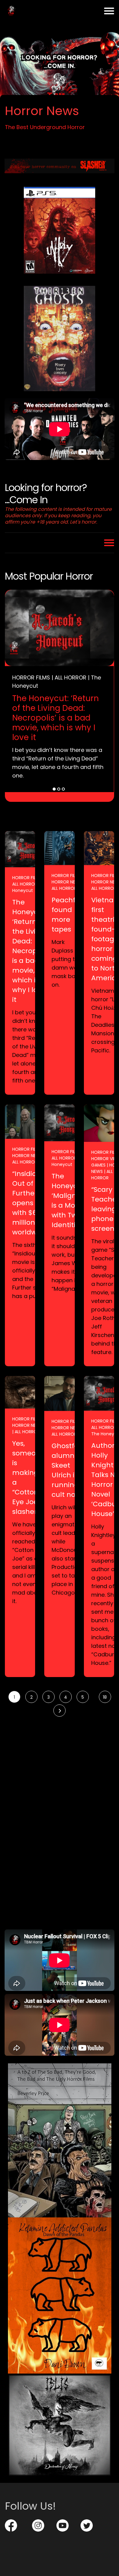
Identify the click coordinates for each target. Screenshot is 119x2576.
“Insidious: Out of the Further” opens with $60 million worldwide (30, 1203)
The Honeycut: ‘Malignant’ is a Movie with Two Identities (71, 1200)
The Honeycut (31, 887)
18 (105, 1697)
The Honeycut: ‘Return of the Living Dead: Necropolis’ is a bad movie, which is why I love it (56, 718)
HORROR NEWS (67, 882)
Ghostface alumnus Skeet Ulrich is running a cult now (69, 1470)
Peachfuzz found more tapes (69, 915)
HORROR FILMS (31, 677)
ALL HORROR (70, 677)
